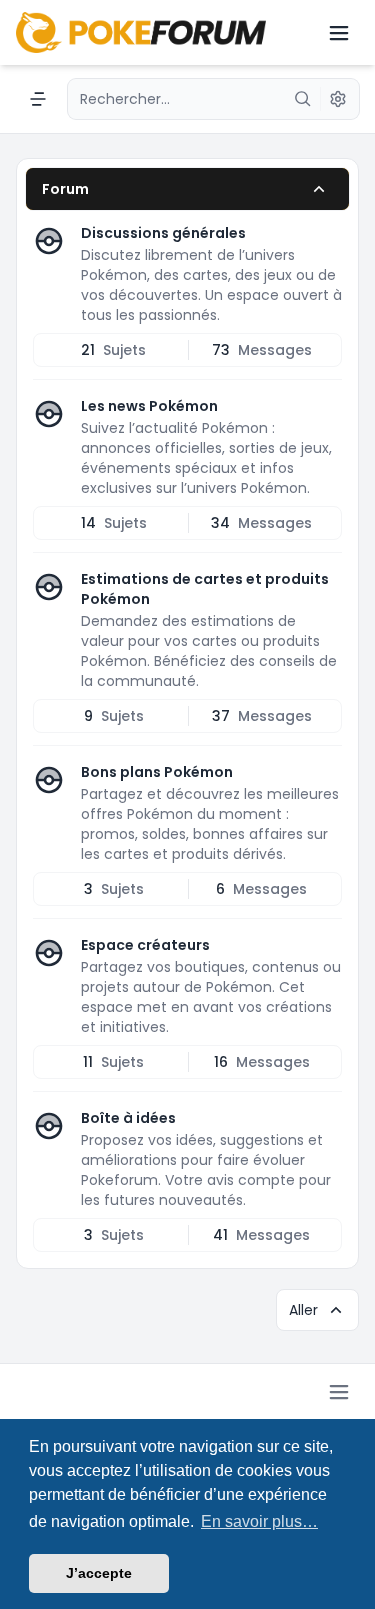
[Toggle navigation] (339, 33)
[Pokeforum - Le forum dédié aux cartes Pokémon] (141, 32)
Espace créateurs (145, 945)
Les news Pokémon (149, 406)
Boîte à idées (128, 1118)
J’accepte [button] (99, 1573)
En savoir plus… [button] (259, 1521)
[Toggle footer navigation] (339, 1392)
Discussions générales (163, 233)
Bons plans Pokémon (157, 772)
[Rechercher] (303, 99)
